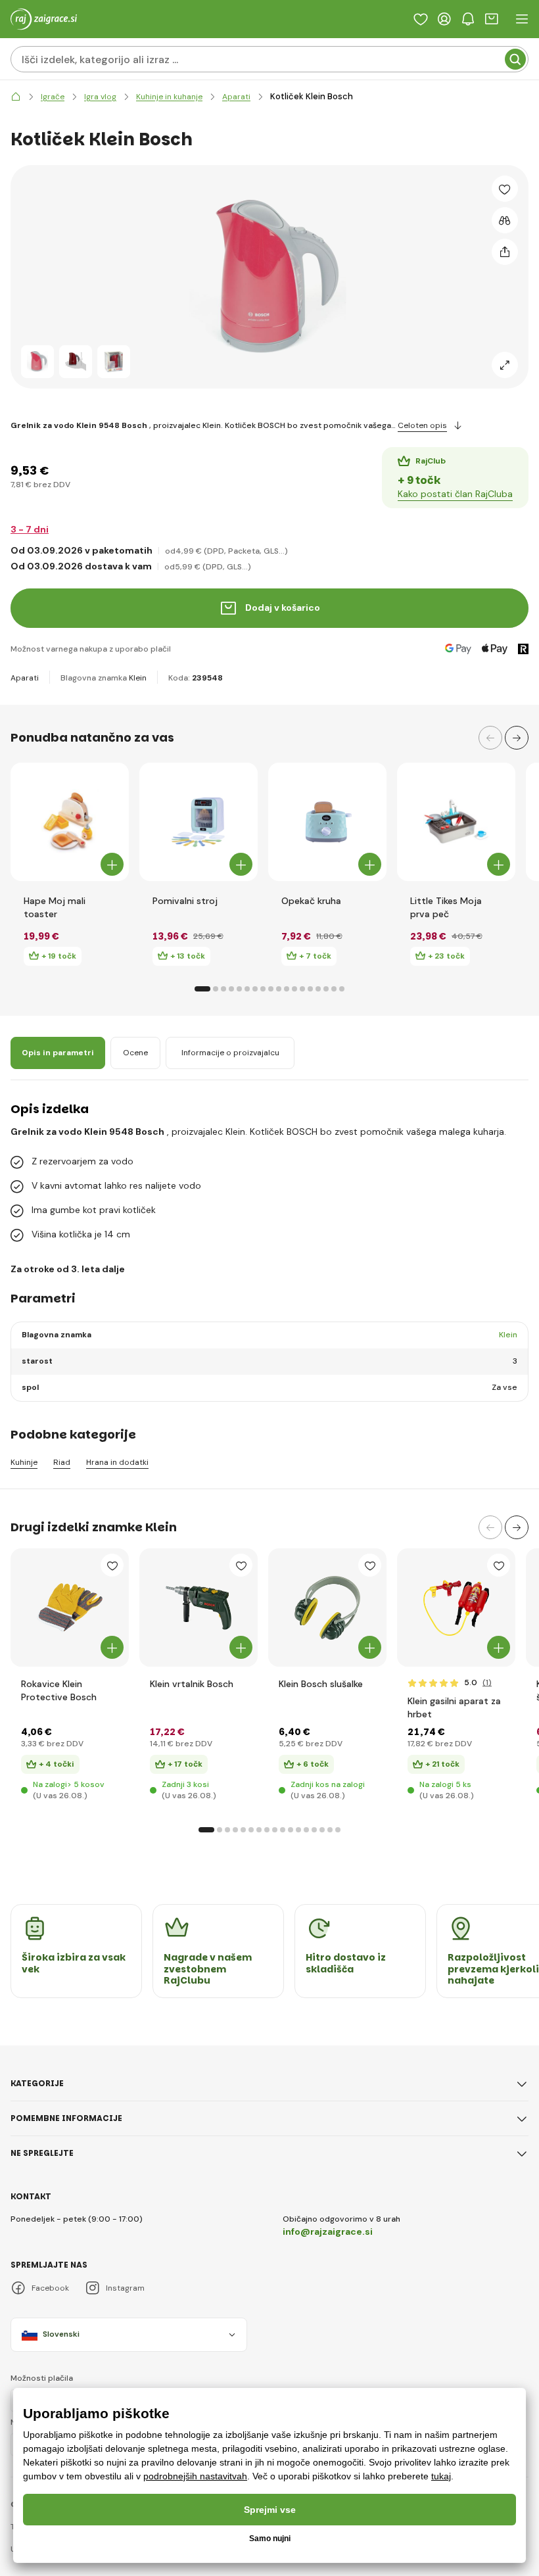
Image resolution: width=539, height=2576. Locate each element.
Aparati (25, 678)
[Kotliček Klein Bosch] (37, 362)
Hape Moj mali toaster (55, 907)
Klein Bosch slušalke (321, 1684)
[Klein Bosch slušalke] (327, 1608)
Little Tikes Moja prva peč (446, 907)
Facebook (50, 2288)
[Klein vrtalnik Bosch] (199, 1608)
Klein (138, 678)
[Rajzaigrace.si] (16, 97)
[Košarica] (492, 19)
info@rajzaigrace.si (328, 2231)
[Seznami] (421, 19)
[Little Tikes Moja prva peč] (456, 822)
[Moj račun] (444, 19)
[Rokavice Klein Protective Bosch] (70, 1608)
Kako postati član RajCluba (455, 494)
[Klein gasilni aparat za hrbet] (456, 1608)
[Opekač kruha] (327, 822)
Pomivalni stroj (185, 901)
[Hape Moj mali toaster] (70, 822)
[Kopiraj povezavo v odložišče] (505, 252)
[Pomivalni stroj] (199, 822)
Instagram (125, 2288)
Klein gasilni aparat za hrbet (454, 1707)
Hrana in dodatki (117, 1463)
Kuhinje (24, 1463)
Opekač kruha (311, 901)
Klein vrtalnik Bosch (192, 1684)
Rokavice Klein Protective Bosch (59, 1690)
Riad (62, 1463)
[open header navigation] (522, 19)
